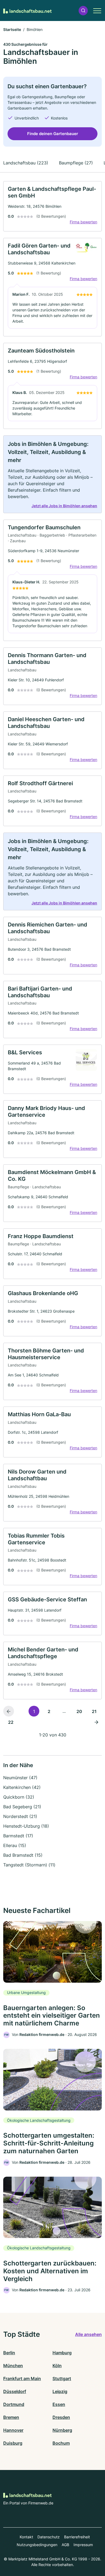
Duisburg (13, 2443)
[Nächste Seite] (96, 1722)
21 (94, 1711)
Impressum (83, 2545)
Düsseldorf (15, 2391)
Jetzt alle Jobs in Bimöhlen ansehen (64, 506)
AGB (65, 2545)
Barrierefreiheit (77, 2537)
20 (79, 1711)
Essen (59, 2404)
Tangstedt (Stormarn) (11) (29, 1865)
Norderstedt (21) (20, 1816)
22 (11, 1722)
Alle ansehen (88, 2334)
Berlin (9, 2353)
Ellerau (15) (15, 1845)
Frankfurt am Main (22, 2378)
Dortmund (14, 2404)
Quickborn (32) (19, 1797)
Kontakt (26, 2537)
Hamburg (62, 2353)
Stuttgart (62, 2378)
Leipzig (60, 2391)
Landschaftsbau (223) (26, 163)
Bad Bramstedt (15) (23, 1855)
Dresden (61, 2417)
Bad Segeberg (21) (22, 1807)
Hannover (13, 2430)
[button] (83, 11)
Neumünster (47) (20, 1778)
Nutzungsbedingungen (37, 2545)
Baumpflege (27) (76, 163)
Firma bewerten (83, 222)
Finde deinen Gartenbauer (53, 134)
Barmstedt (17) (18, 1836)
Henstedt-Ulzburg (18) (26, 1826)
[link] (52, 206)
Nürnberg (62, 2430)
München (13, 2366)
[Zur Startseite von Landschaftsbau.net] (27, 10)
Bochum (61, 2443)
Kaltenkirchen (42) (22, 1787)
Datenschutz (49, 2537)
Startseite (12, 29)
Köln (57, 2366)
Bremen (11, 2417)
